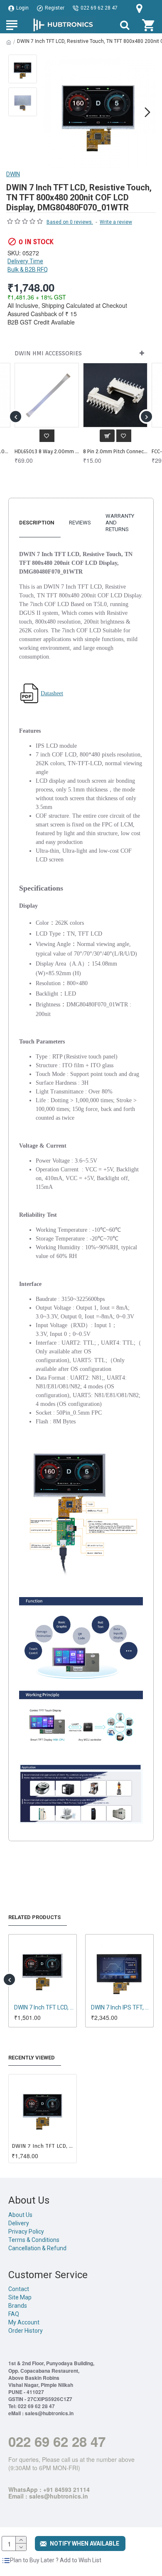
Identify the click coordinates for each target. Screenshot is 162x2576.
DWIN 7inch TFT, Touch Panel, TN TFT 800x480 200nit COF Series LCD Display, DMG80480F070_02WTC (44, 2007)
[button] (49, 112)
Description (37, 523)
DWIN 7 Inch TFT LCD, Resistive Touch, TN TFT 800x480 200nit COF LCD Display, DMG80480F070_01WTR (43, 2146)
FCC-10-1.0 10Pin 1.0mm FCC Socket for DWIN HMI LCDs (47, 451)
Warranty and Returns (120, 523)
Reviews (80, 523)
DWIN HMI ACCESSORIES (48, 353)
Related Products (34, 1917)
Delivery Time (25, 261)
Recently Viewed (32, 2058)
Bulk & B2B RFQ (28, 270)
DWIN (13, 174)
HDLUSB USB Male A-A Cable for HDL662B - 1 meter (115, 451)
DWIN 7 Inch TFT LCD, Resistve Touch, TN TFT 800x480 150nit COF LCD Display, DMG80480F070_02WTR (121, 2007)
